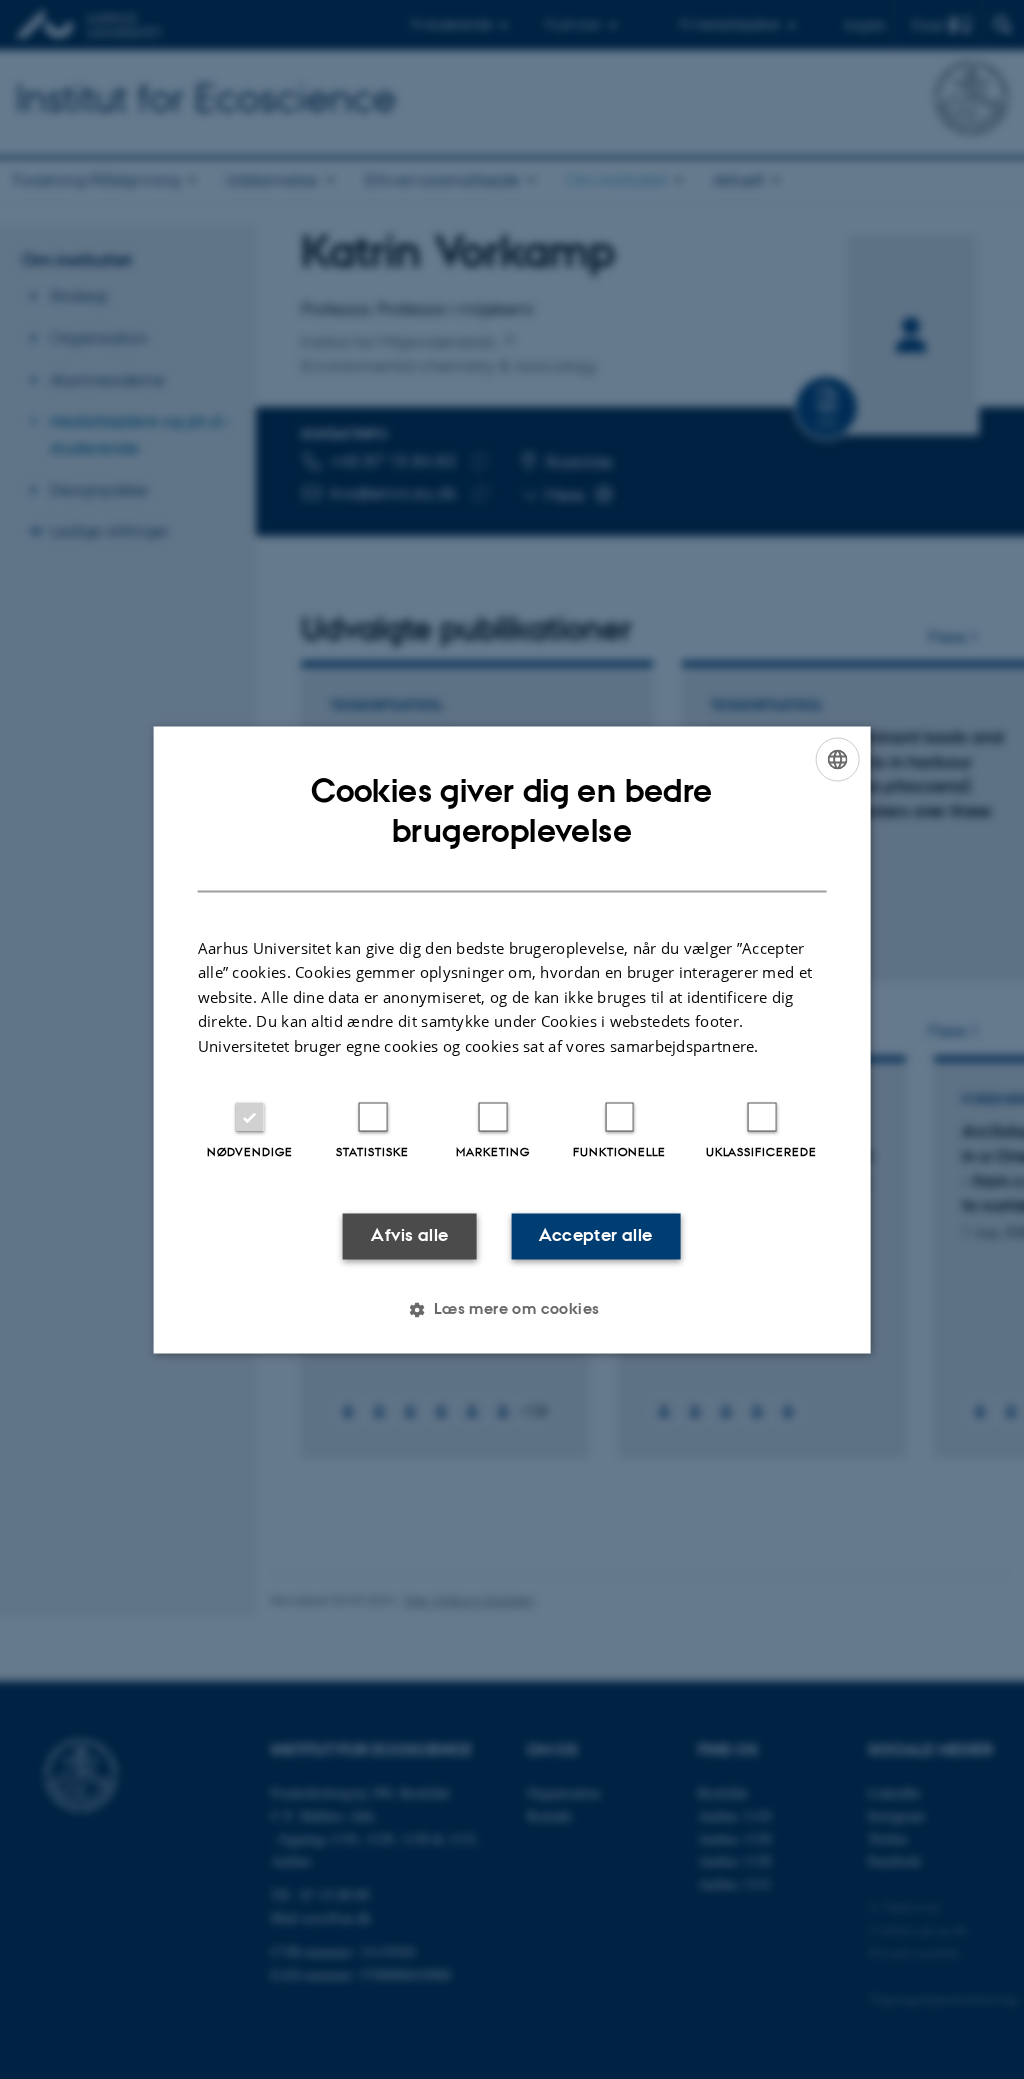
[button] (511, 1309)
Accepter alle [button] (595, 1236)
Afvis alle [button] (409, 1236)
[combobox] (837, 759)
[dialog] (512, 1039)
